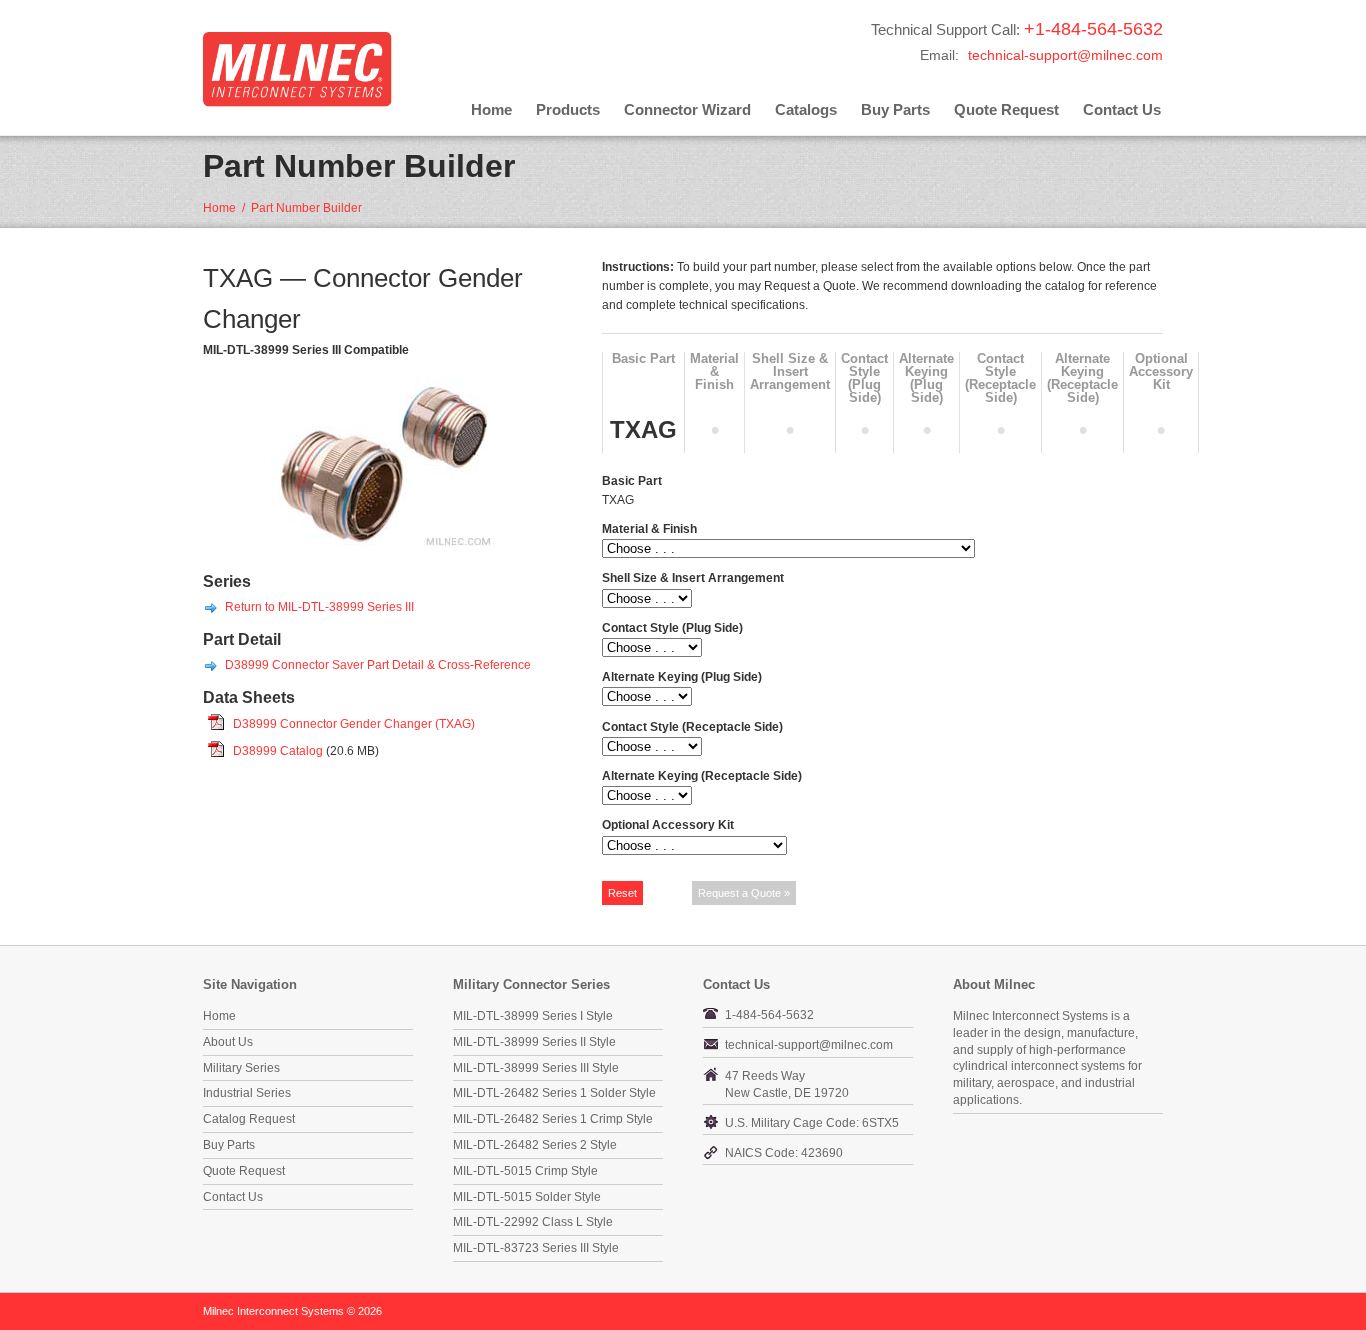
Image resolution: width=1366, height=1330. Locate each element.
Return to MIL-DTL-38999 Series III (319, 607)
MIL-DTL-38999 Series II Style (534, 1042)
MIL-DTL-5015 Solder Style (527, 1197)
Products (568, 109)
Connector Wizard (687, 109)
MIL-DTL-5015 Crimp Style (525, 1171)
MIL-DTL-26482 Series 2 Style (535, 1145)
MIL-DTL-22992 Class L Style (533, 1222)
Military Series (241, 1068)
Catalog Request (249, 1119)
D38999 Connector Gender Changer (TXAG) (354, 724)
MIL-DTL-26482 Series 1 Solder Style (554, 1093)
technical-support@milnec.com (1065, 55)
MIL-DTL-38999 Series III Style (536, 1068)
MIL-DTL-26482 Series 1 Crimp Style (553, 1119)
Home (491, 109)
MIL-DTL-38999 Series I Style (533, 1016)
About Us (228, 1042)
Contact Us (1122, 109)
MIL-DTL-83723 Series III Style (536, 1248)
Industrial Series (247, 1093)
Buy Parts (895, 109)
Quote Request (1006, 109)
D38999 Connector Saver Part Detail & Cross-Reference (378, 665)
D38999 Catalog (278, 751)
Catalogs (806, 109)
